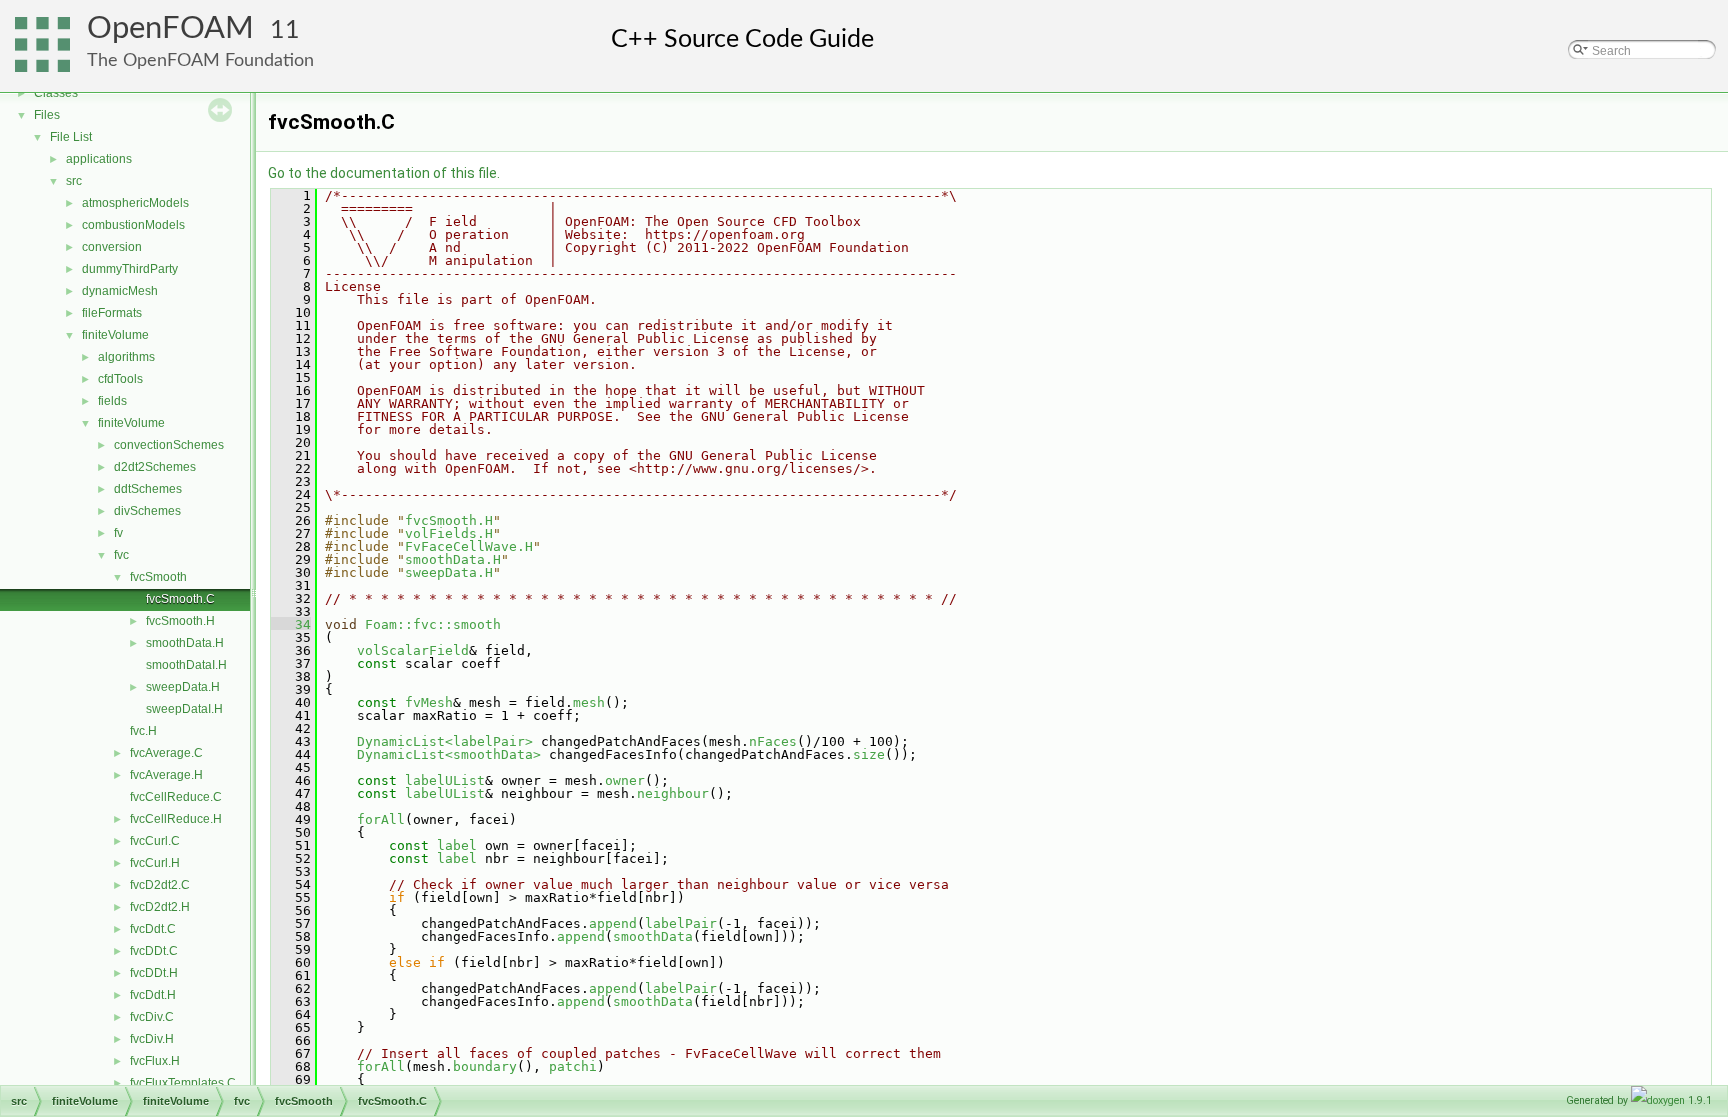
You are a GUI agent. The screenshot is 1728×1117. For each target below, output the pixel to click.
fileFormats (112, 313)
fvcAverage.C (166, 753)
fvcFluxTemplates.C (183, 1083)
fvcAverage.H (166, 775)
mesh (589, 702)
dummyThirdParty (130, 269)
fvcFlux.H (155, 1061)
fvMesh (429, 702)
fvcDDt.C (154, 951)
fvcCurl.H (155, 863)
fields (112, 401)
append (613, 923)
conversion (112, 247)
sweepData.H (183, 687)
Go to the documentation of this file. (384, 173)
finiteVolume (115, 335)
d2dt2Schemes (155, 467)
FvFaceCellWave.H (469, 546)
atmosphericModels (135, 203)
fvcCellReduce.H (176, 819)
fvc (121, 555)
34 (291, 624)
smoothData (653, 936)
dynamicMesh (120, 291)
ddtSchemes (148, 489)
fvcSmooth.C (180, 599)
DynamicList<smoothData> (449, 754)
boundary (485, 1066)
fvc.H (143, 731)
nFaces (773, 741)
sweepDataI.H (184, 709)
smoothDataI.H (186, 665)
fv (118, 533)
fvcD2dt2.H (160, 907)
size (869, 754)
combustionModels (133, 225)
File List (71, 137)
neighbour (673, 793)
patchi (573, 1066)
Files (47, 115)
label (457, 845)
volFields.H (449, 533)
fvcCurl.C (155, 841)
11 (285, 30)
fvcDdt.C (153, 929)
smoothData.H (185, 643)
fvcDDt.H (154, 973)
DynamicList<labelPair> (445, 741)
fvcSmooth (158, 577)
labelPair (681, 923)
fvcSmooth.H (180, 621)
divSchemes (147, 511)
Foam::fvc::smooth (433, 624)
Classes (56, 93)
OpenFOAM (170, 28)
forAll (381, 819)
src (74, 181)
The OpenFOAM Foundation (200, 60)
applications (99, 159)
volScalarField (413, 650)
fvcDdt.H (153, 995)
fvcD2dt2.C (160, 885)
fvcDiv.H (152, 1039)
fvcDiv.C (152, 1017)
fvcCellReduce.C (176, 797)
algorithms (126, 357)
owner (625, 780)
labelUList (445, 780)
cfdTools (120, 379)
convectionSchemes (169, 445)
